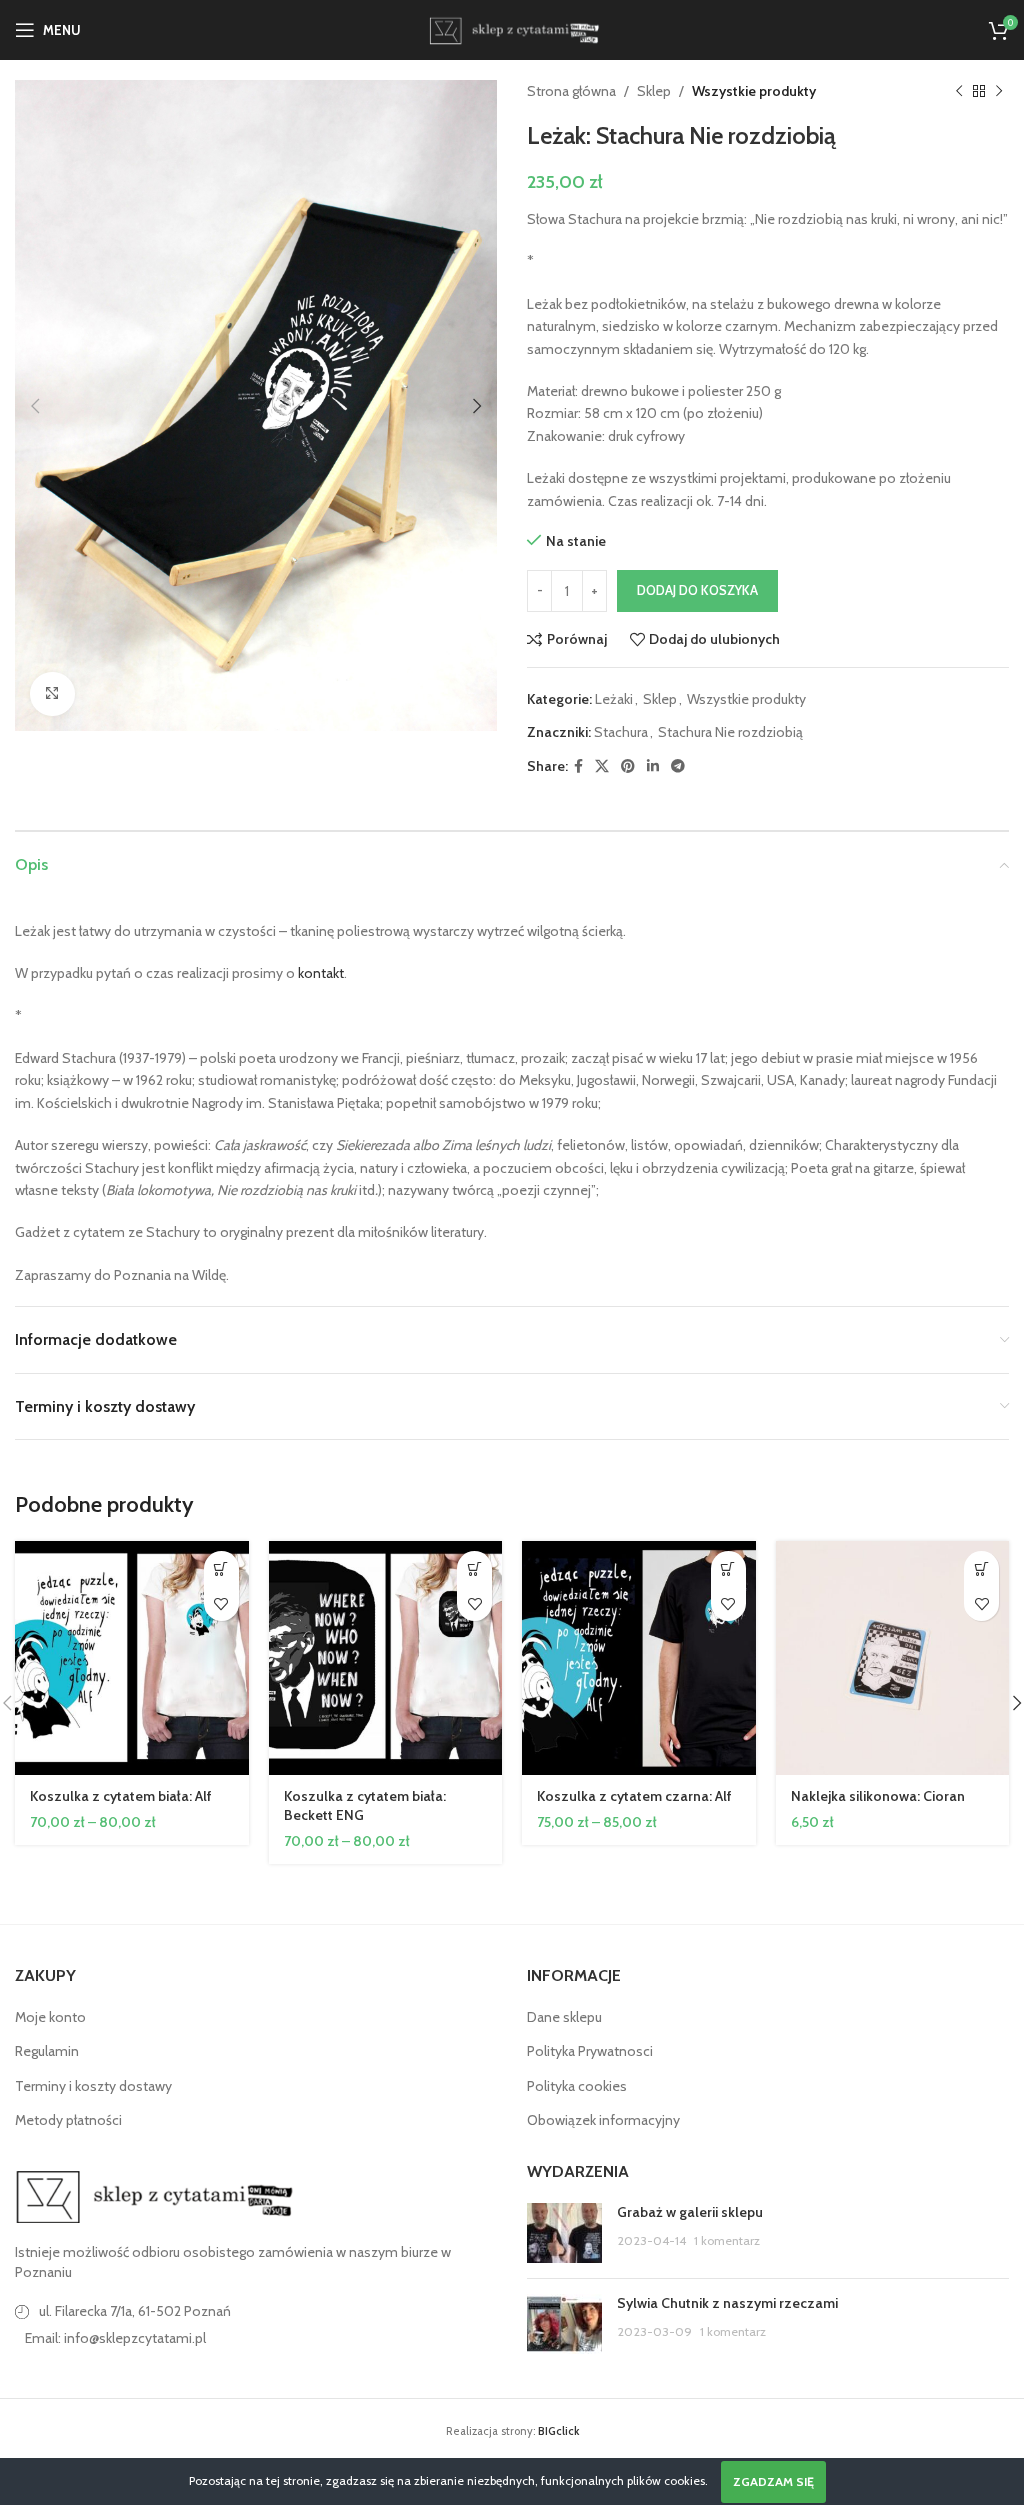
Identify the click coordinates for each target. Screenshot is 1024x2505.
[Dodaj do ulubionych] (221, 1603)
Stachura (621, 732)
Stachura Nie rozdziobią (730, 732)
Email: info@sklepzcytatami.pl (115, 2338)
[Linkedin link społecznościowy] (653, 766)
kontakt (321, 973)
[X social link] (602, 766)
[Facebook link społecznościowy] (578, 766)
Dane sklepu (564, 2017)
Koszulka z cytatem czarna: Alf (634, 1796)
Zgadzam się (773, 2481)
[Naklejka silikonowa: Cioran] (893, 1658)
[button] (35, 406)
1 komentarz (727, 2240)
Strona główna (571, 91)
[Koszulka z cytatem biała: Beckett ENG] (386, 1658)
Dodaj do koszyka (697, 590)
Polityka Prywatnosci (590, 2051)
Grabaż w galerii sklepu (690, 2212)
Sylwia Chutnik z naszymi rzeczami (727, 2303)
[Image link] (155, 2195)
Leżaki (614, 699)
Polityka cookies (577, 2086)
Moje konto (50, 2017)
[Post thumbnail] (564, 2233)
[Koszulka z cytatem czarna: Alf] (639, 1658)
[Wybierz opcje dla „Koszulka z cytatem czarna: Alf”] (728, 1568)
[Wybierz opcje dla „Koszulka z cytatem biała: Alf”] (221, 1568)
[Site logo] (511, 28)
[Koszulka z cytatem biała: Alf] (132, 1658)
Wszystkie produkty (754, 91)
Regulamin (47, 2051)
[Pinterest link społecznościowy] (628, 766)
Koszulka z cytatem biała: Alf (121, 1796)
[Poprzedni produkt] (959, 91)
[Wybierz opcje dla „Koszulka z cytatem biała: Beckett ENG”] (474, 1568)
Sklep (654, 91)
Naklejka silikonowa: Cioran (878, 1796)
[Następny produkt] (999, 91)
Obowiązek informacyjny (603, 2120)
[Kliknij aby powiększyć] (52, 694)
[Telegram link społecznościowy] (678, 766)
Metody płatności (68, 2120)
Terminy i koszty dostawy (93, 2086)
